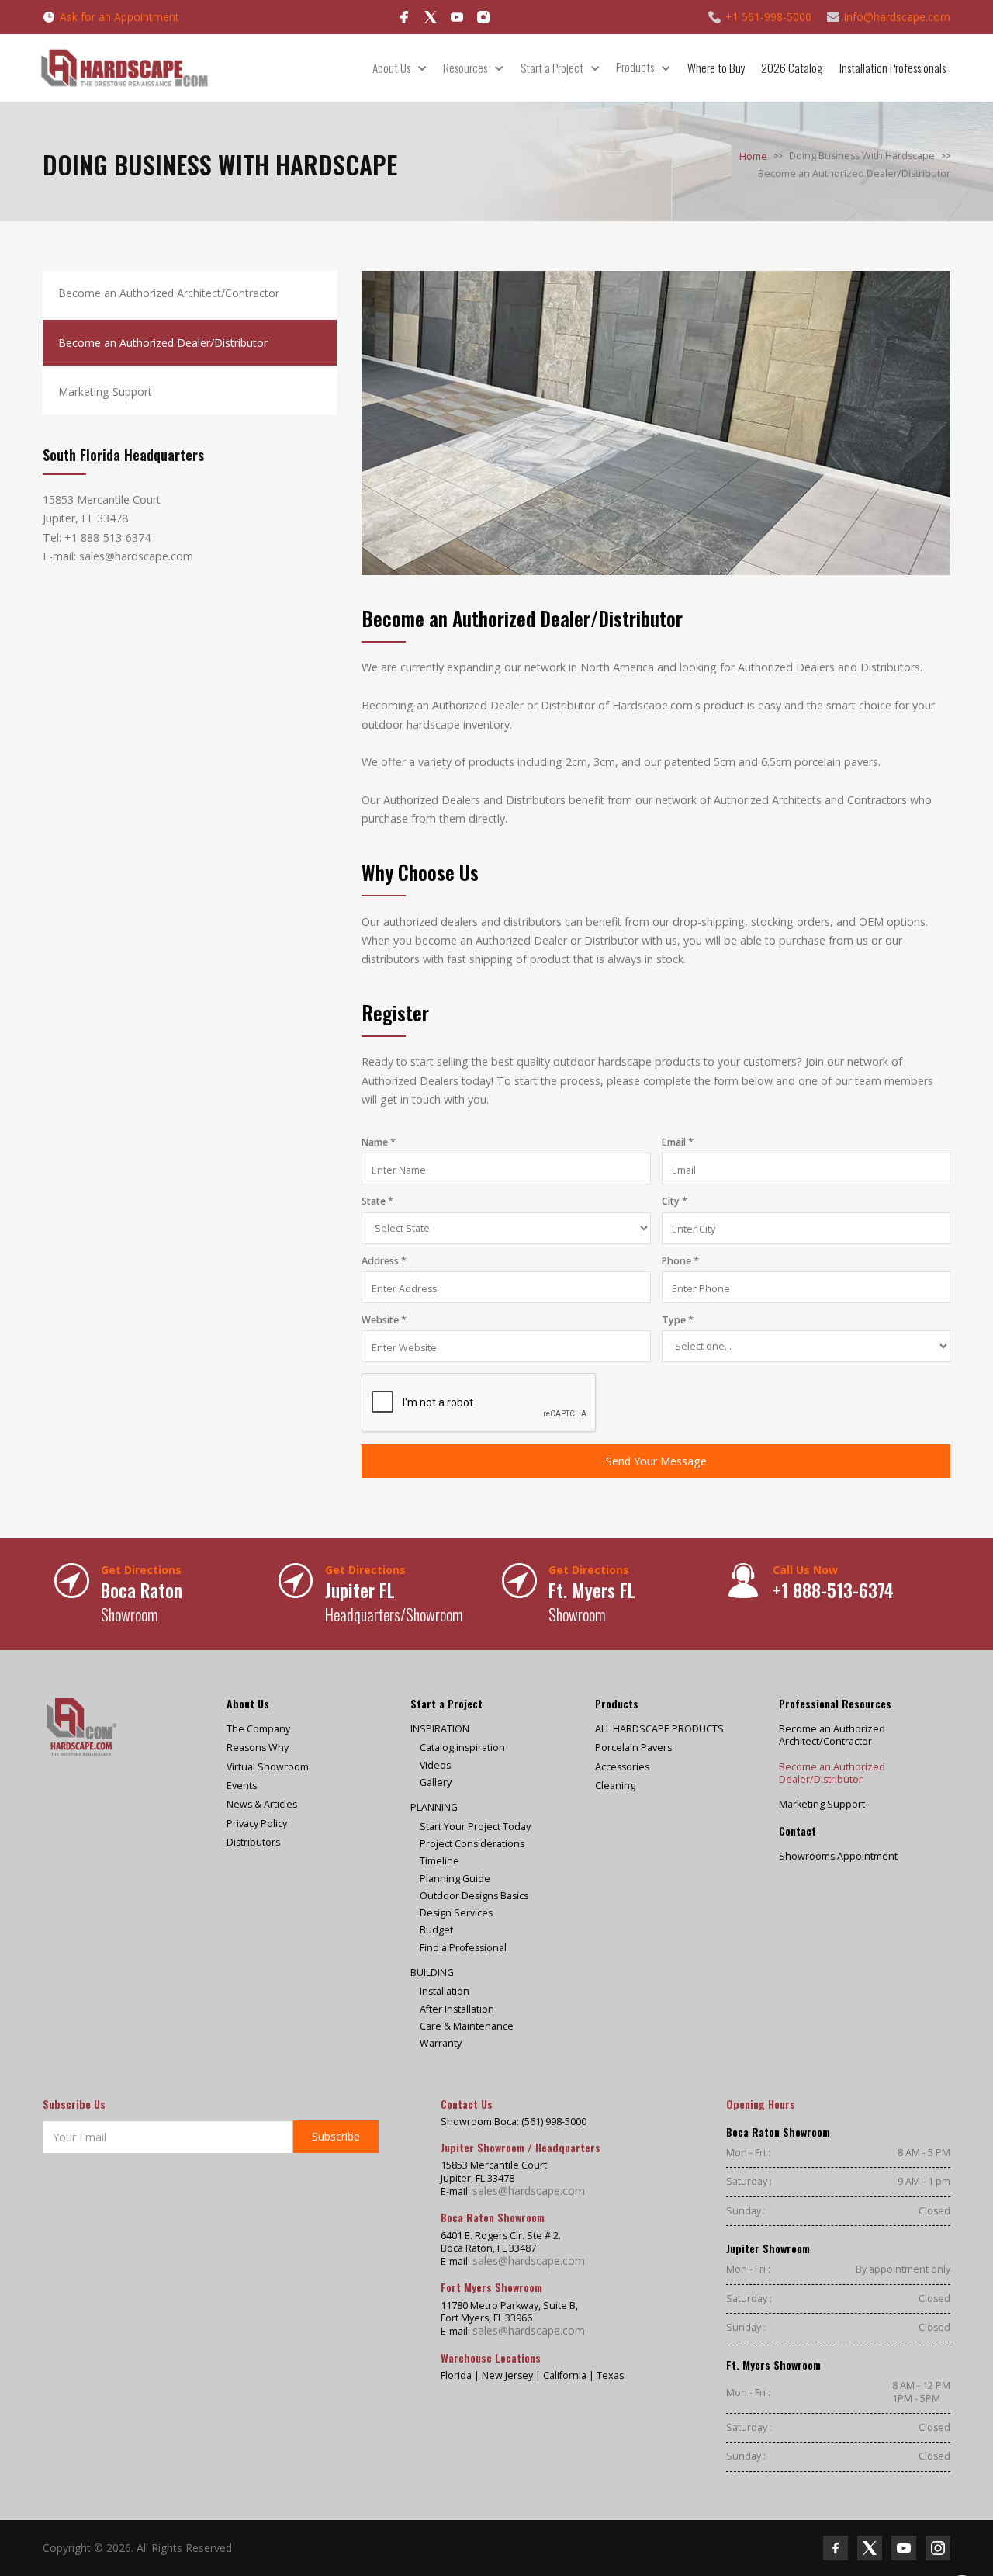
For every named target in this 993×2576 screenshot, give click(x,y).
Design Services (456, 1913)
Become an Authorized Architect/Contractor (832, 1735)
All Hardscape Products (659, 1729)
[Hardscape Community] (431, 17)
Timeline (439, 1861)
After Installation (457, 2009)
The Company (258, 1729)
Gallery (436, 1783)
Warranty (441, 2044)
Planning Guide (455, 1879)
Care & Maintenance (467, 2026)
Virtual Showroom (268, 1767)
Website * (384, 1320)
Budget (436, 1930)
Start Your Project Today (475, 1827)
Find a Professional (463, 1948)
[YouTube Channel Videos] (457, 17)
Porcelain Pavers (633, 1748)
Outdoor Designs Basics (474, 1896)
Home (753, 156)
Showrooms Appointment (838, 1857)
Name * (379, 1142)
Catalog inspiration (462, 1748)
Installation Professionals (893, 68)
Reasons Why (258, 1748)
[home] (124, 68)
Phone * (680, 1261)
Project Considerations (472, 1844)
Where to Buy (716, 68)
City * (675, 1201)
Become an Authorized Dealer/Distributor (832, 1773)
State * (377, 1201)
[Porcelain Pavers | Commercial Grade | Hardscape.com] (81, 1727)
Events (242, 1786)
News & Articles (262, 1805)
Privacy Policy (257, 1824)
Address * (384, 1261)
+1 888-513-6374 (107, 537)
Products (635, 68)
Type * (678, 1320)
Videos (435, 1766)
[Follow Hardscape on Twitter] (870, 2548)
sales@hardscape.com (529, 2191)
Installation (445, 1992)
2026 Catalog (792, 68)
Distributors (253, 1843)
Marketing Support (822, 1805)
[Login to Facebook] (404, 17)
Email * (678, 1142)
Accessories (622, 1767)
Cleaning (615, 1786)
